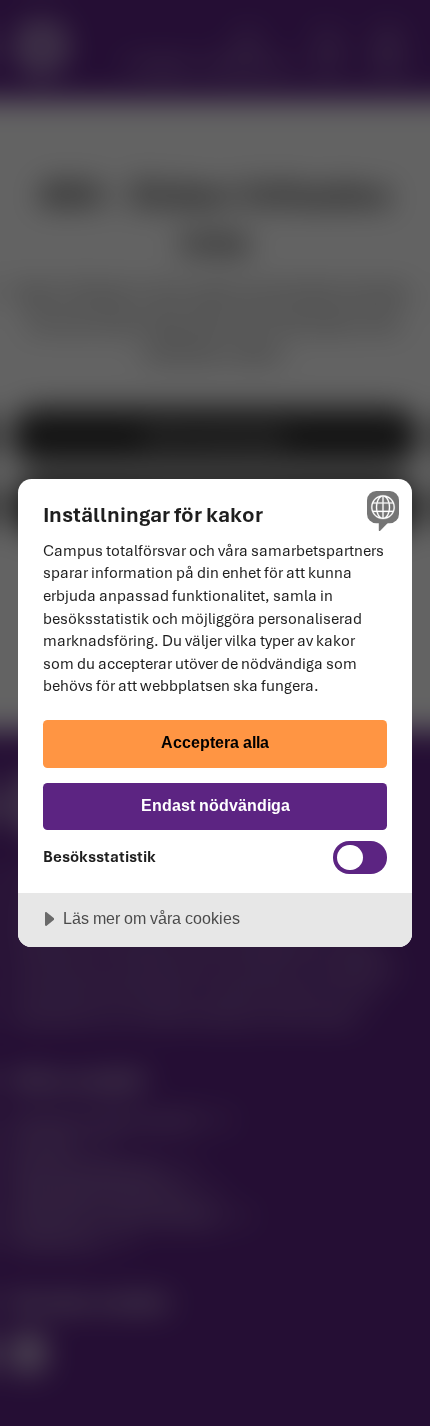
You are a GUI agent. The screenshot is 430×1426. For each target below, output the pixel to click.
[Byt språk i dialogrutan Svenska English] (380, 510)
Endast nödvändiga (215, 805)
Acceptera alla (215, 742)
